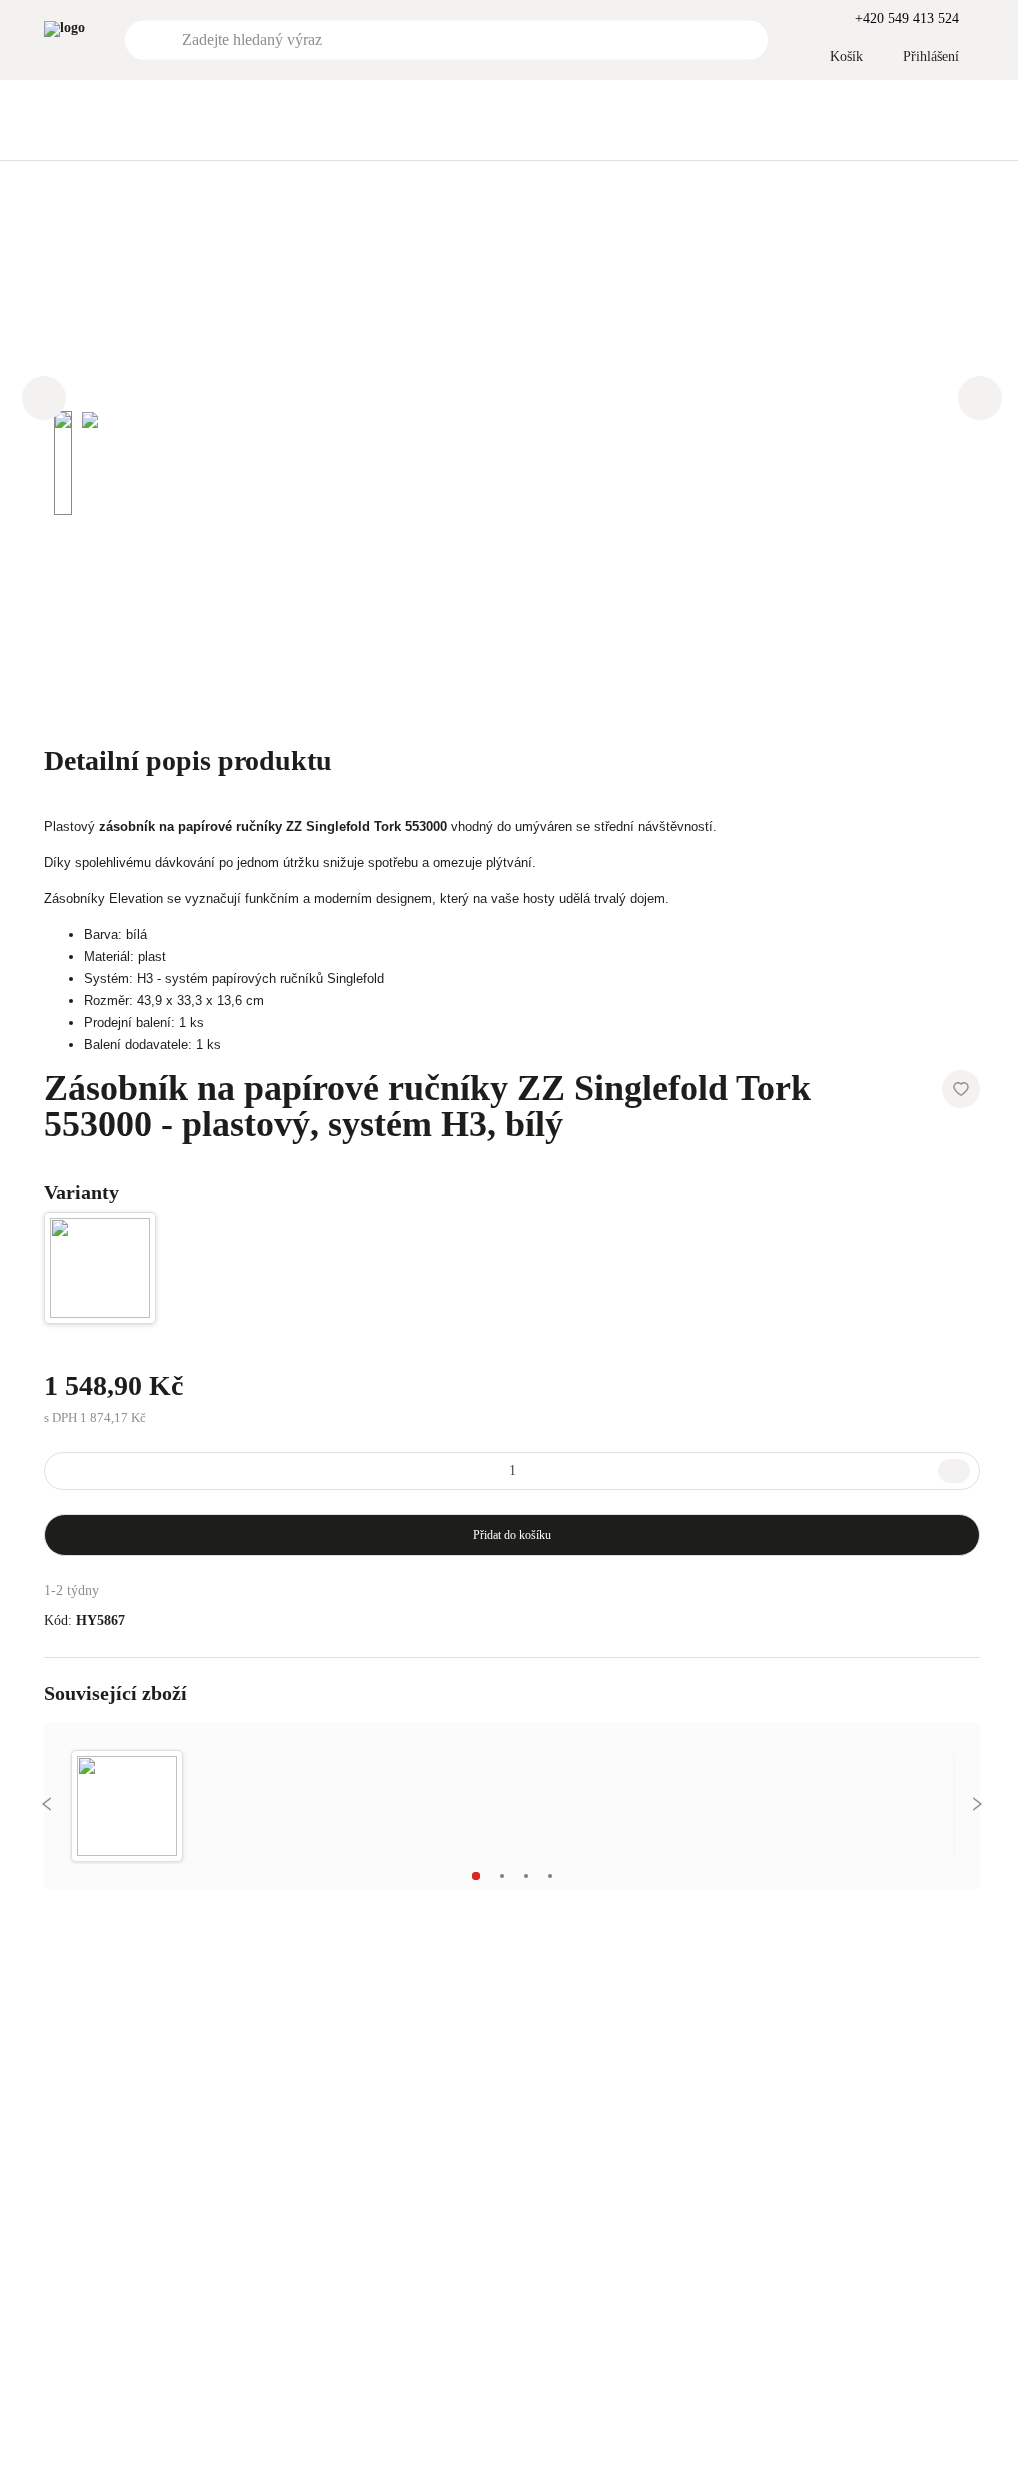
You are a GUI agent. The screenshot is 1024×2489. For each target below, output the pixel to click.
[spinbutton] (512, 1471)
